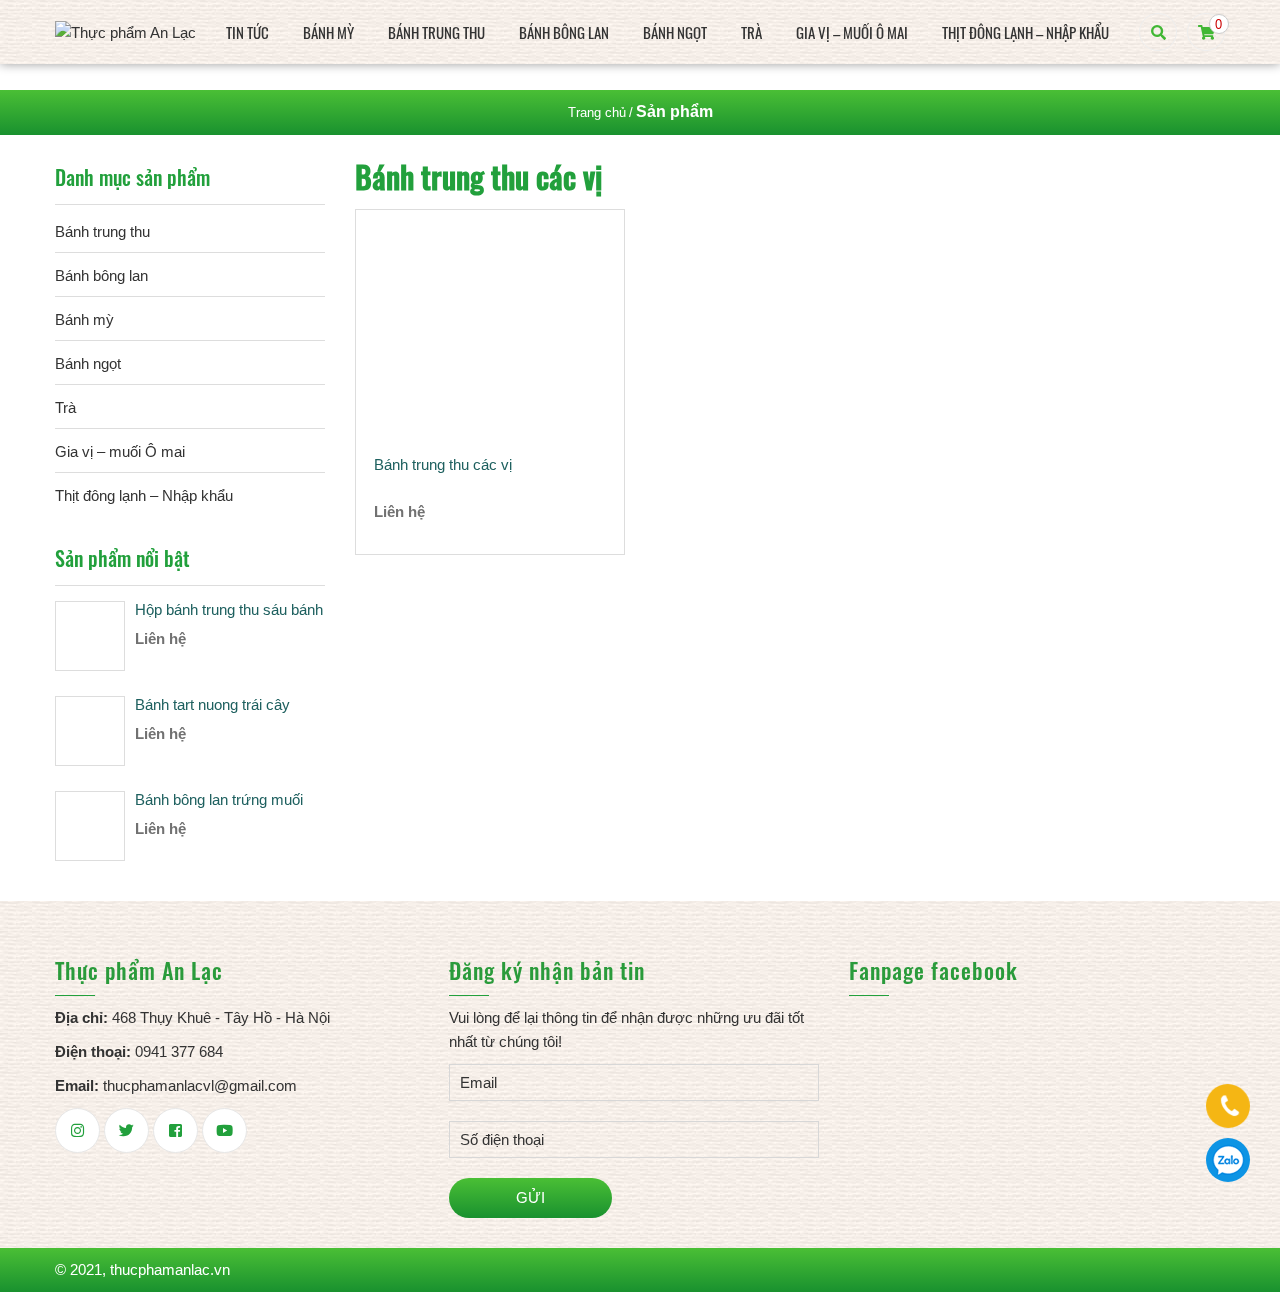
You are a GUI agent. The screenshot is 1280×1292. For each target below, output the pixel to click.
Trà (751, 32)
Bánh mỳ (328, 32)
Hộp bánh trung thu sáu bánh (229, 609)
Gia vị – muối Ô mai (852, 32)
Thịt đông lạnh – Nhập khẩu (1025, 32)
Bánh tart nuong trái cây (212, 704)
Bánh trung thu (436, 32)
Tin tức (247, 32)
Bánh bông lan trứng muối (219, 799)
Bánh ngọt (675, 32)
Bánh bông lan (564, 32)
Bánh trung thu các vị (443, 464)
